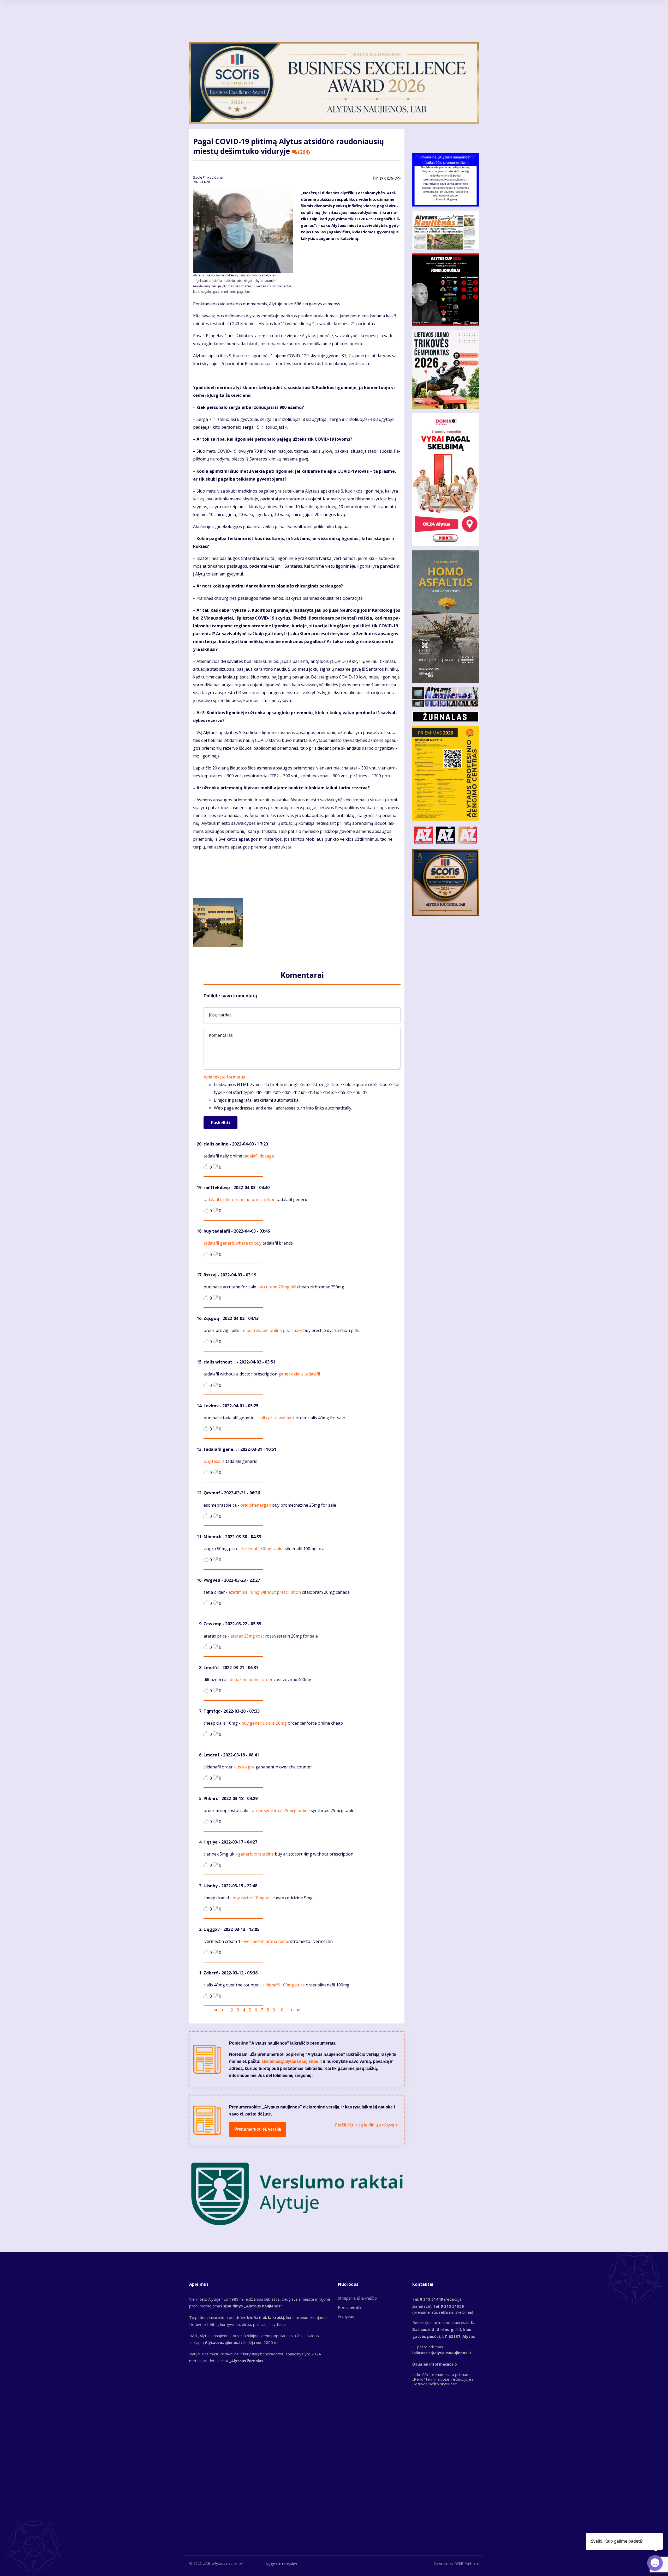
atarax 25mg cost (247, 1636)
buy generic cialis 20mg (264, 1723)
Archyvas (346, 2316)
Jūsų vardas (220, 1015)
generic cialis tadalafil (299, 1374)
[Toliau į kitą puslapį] (292, 2010)
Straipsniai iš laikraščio (357, 2298)
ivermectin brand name (267, 1941)
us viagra (245, 1767)
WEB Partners (467, 2563)
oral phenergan (256, 1505)
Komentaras (221, 1035)
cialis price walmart (276, 1418)
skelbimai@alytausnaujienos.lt (292, 2061)
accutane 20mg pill (278, 1287)
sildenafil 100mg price (284, 1985)
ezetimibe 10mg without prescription (265, 1592)
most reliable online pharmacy (273, 1330)
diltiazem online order (251, 1680)
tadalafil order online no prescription (240, 1199)
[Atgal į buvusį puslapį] (222, 2010)
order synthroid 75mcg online (281, 1810)
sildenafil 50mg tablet (263, 1549)
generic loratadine (256, 1854)
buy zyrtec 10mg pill (252, 1898)
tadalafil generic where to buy (232, 1243)
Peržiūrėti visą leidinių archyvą (365, 2125)
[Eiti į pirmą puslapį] (216, 2010)
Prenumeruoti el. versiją (258, 2129)
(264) (304, 152)
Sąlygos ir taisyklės (280, 2564)
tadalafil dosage (259, 1156)
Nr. (387, 178)
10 (281, 2010)
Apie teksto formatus (224, 1077)
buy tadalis (214, 1461)
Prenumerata (350, 2307)
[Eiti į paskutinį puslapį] (298, 2010)
